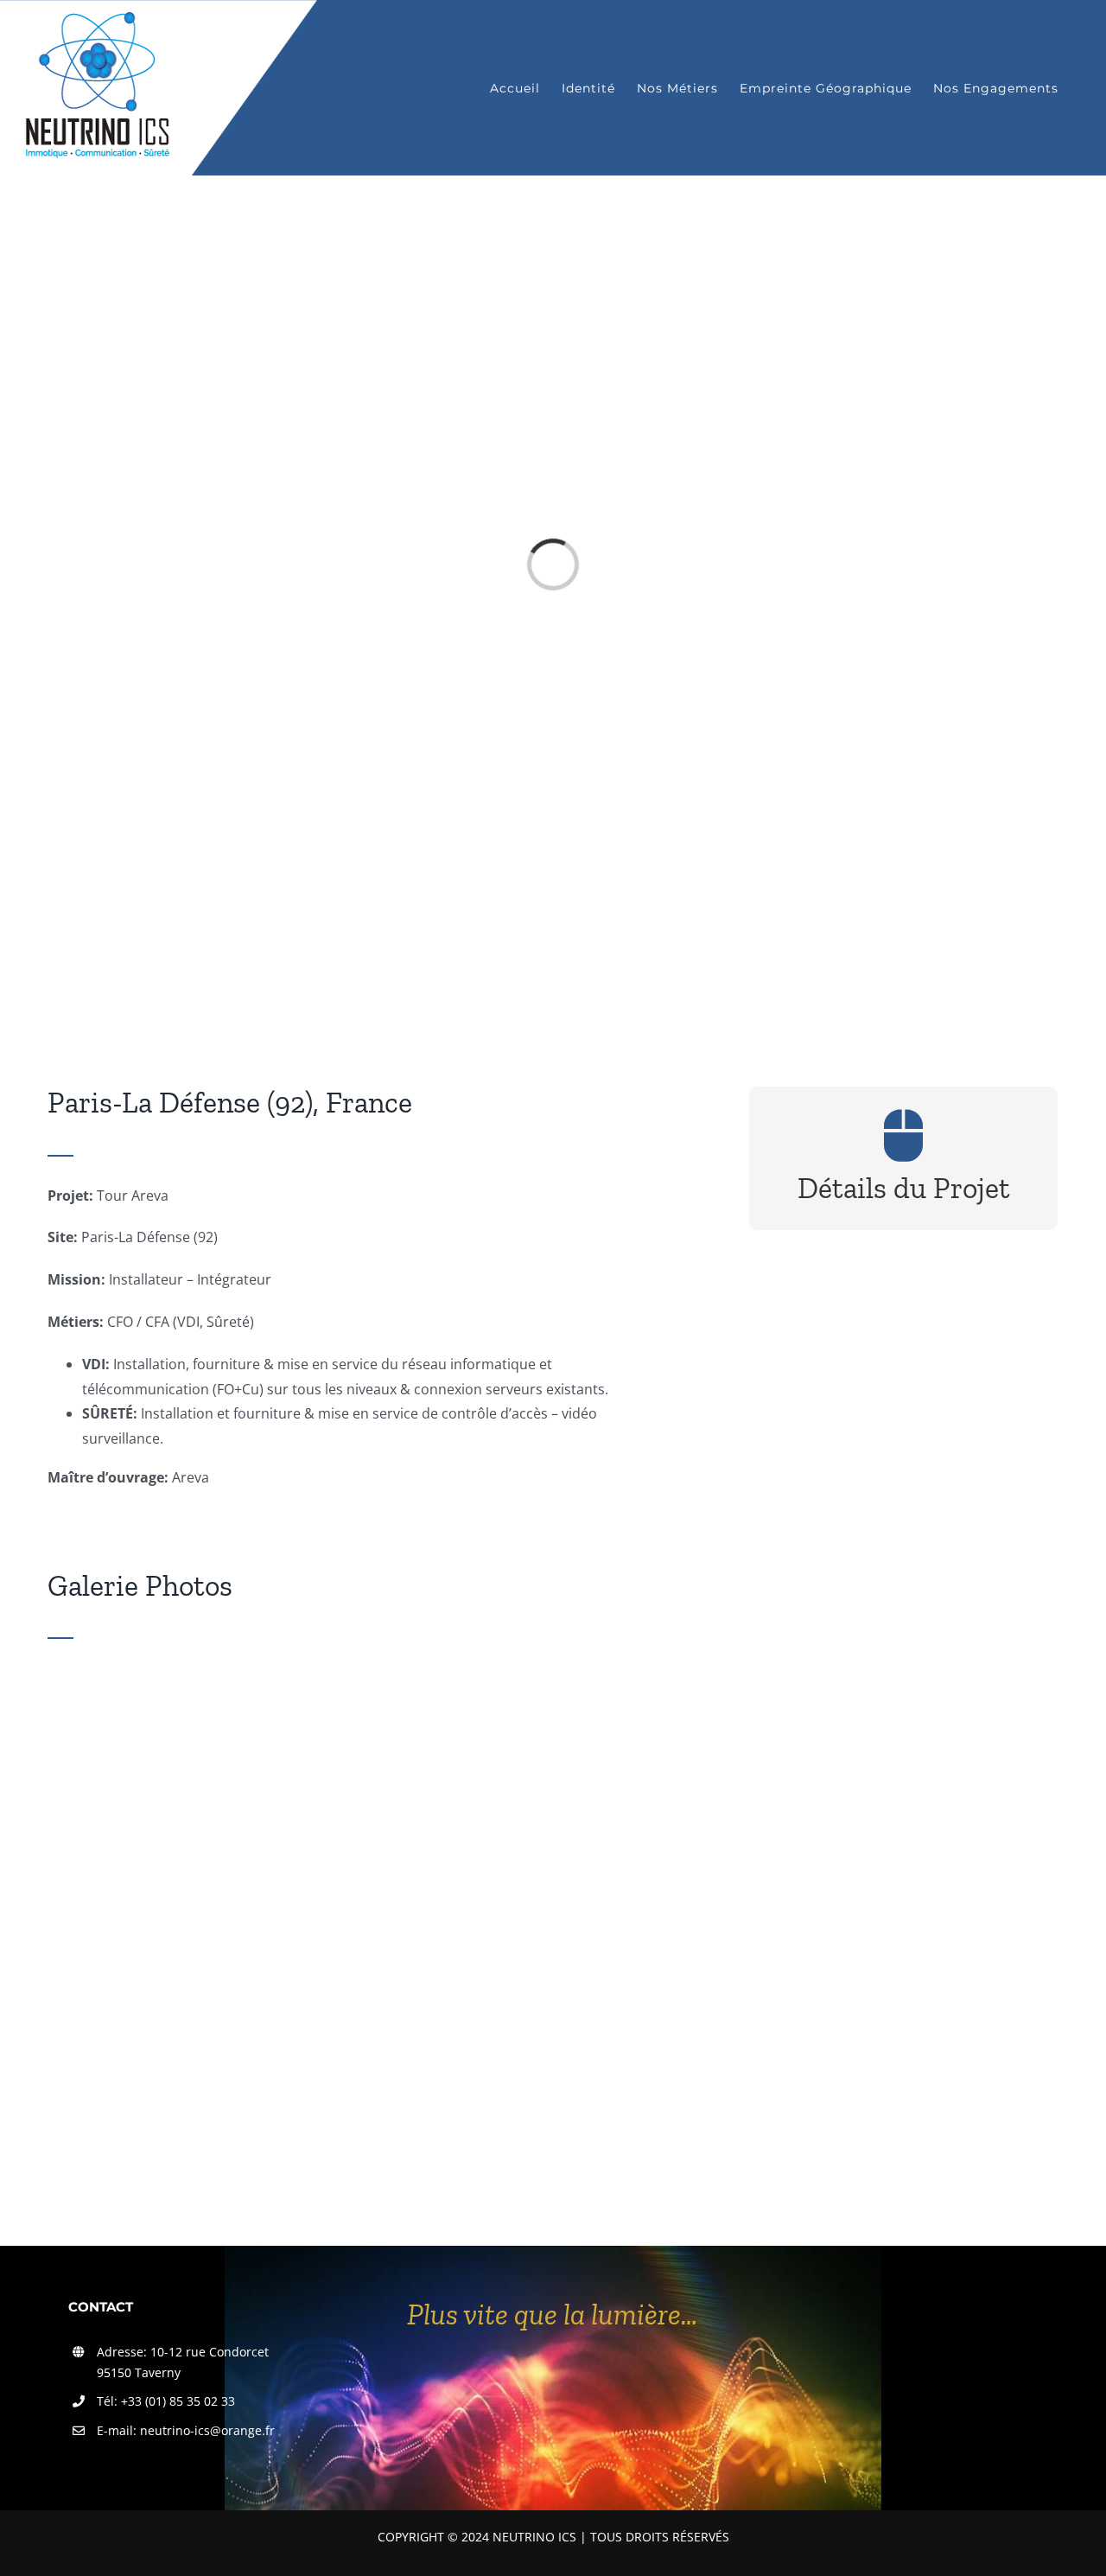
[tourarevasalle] (903, 1890)
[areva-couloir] (903, 1673)
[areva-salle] (378, 1673)
